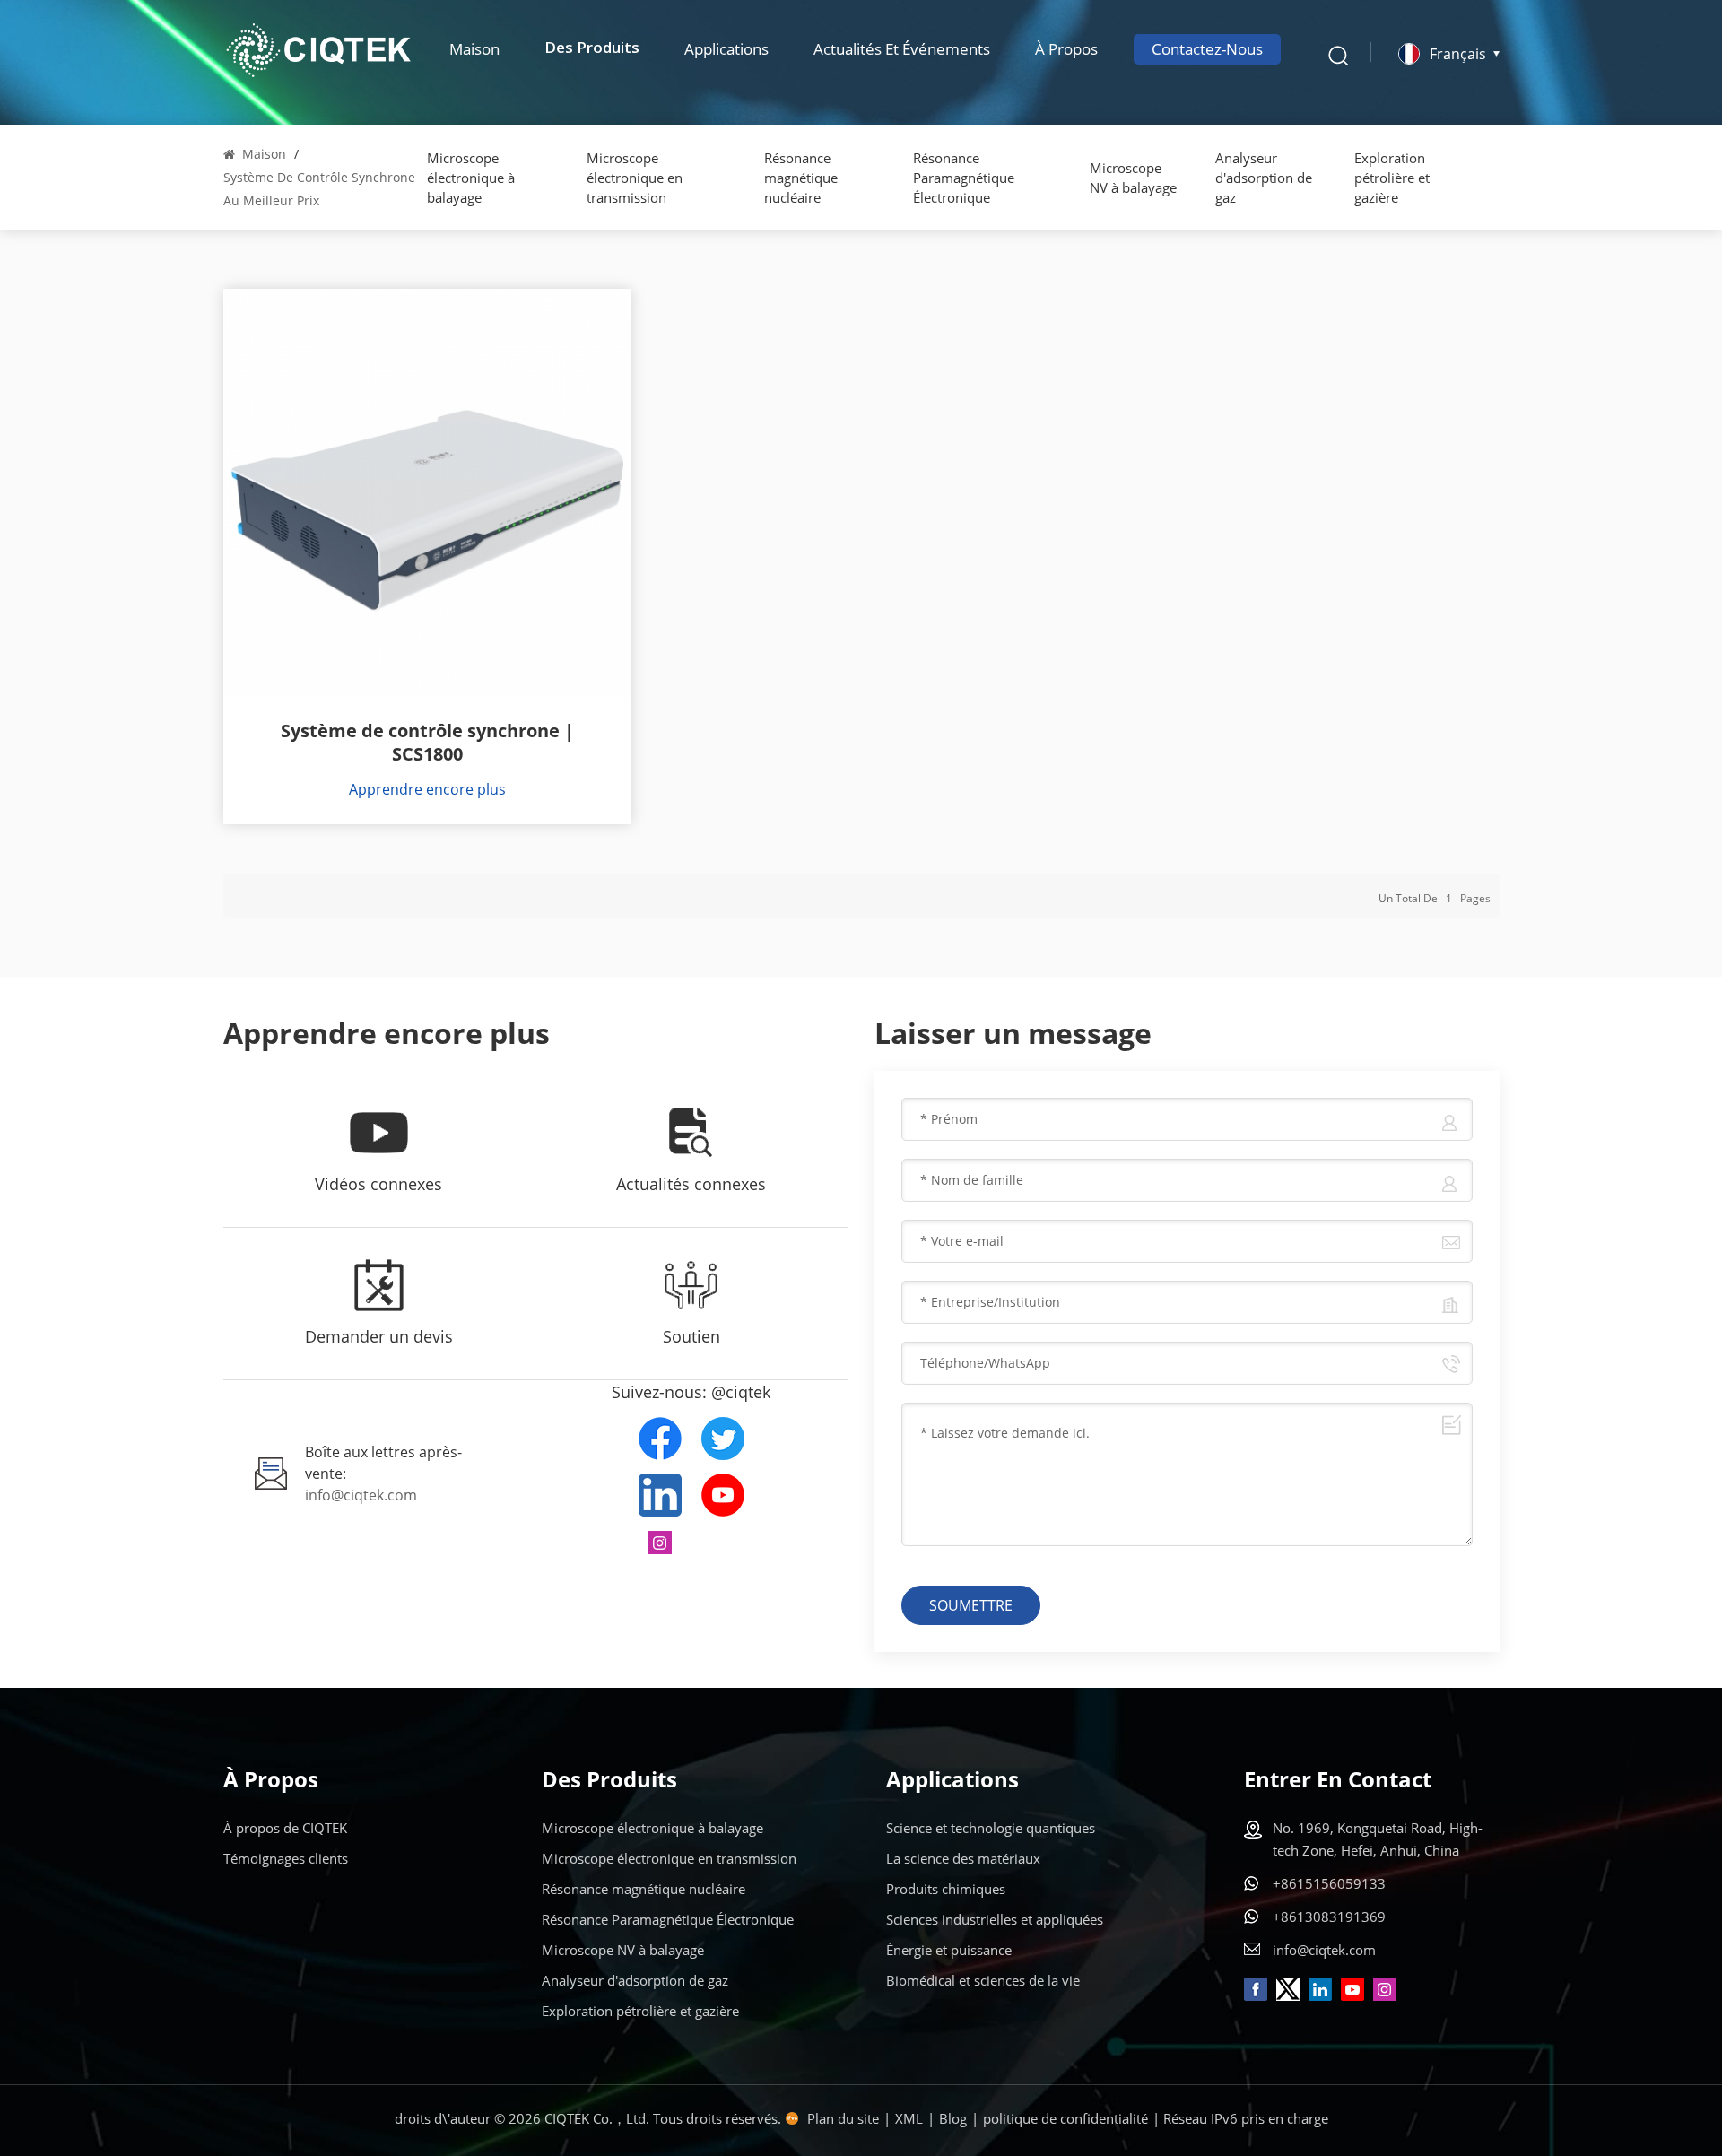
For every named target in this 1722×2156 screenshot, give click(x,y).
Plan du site (843, 2118)
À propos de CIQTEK (285, 1828)
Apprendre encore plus (427, 789)
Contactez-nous (1207, 49)
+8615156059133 (1329, 1883)
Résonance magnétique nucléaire (801, 178)
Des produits (592, 49)
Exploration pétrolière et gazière (1392, 178)
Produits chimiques (946, 1889)
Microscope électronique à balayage (471, 178)
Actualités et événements (902, 49)
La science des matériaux (963, 1858)
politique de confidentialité (1065, 2118)
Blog (953, 2118)
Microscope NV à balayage (1133, 178)
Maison (474, 49)
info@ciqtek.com (361, 1495)
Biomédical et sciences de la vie (983, 1980)
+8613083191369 (1329, 1917)
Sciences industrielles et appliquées (995, 1919)
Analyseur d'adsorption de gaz (1264, 178)
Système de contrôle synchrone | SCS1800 (427, 743)
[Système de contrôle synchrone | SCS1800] (427, 493)
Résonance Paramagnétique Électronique (964, 178)
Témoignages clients (286, 1858)
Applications (726, 49)
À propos (1066, 49)
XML (909, 2118)
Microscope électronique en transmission (635, 178)
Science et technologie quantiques (991, 1828)
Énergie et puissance (949, 1950)
